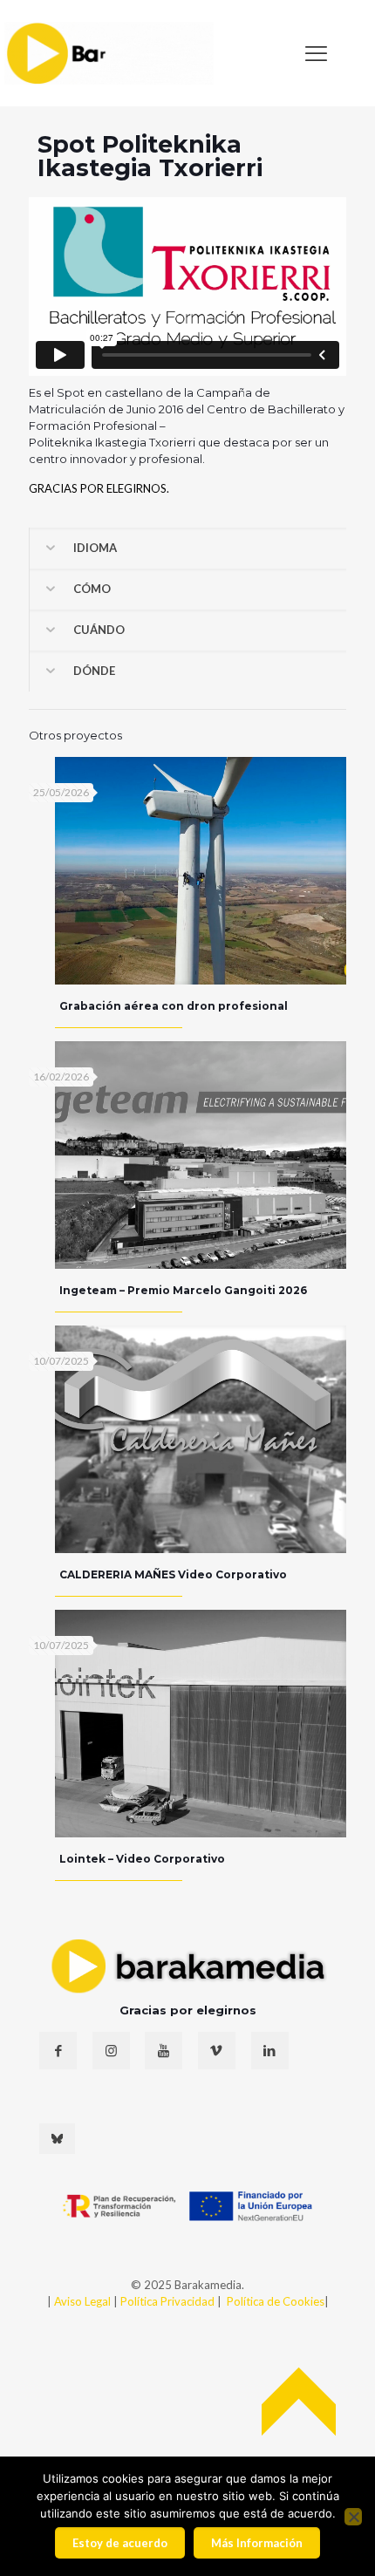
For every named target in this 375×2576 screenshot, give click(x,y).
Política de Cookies (276, 2301)
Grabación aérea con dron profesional (174, 1006)
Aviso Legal (82, 2301)
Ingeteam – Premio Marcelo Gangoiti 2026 (183, 1290)
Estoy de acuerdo (120, 2543)
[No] (353, 2517)
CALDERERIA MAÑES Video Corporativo (173, 1574)
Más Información (257, 2543)
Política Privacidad (169, 2301)
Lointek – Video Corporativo (142, 1859)
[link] (109, 53)
